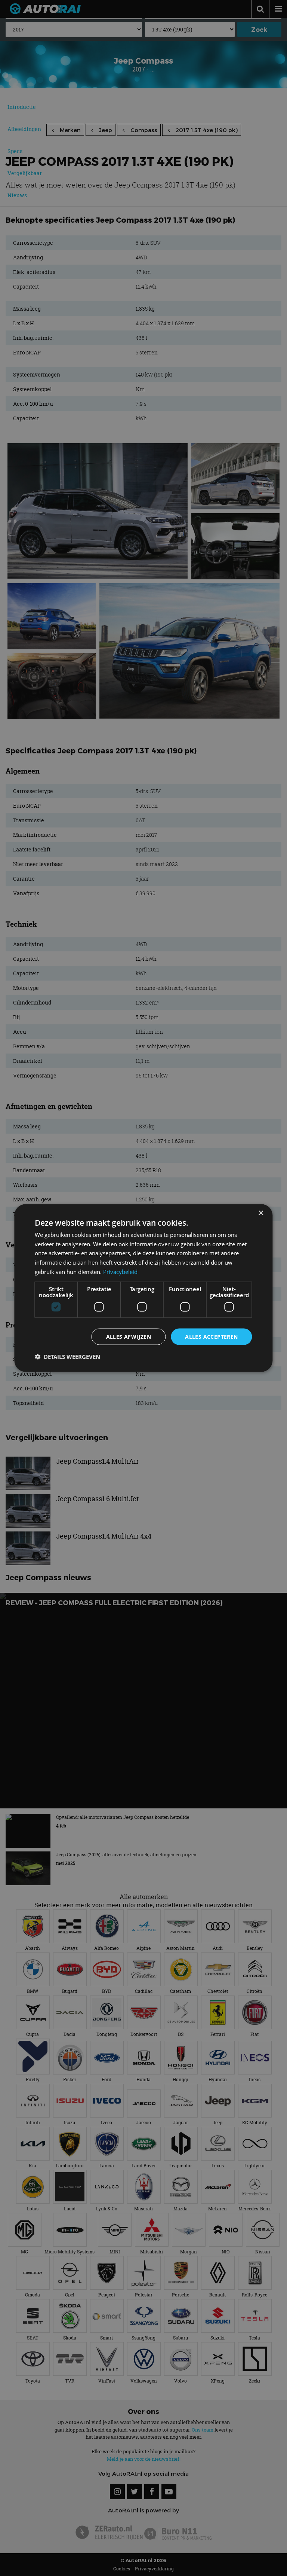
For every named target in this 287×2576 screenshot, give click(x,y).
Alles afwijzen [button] (129, 1336)
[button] (67, 1357)
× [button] (261, 1213)
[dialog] (143, 1288)
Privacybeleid (120, 1271)
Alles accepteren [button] (211, 1336)
